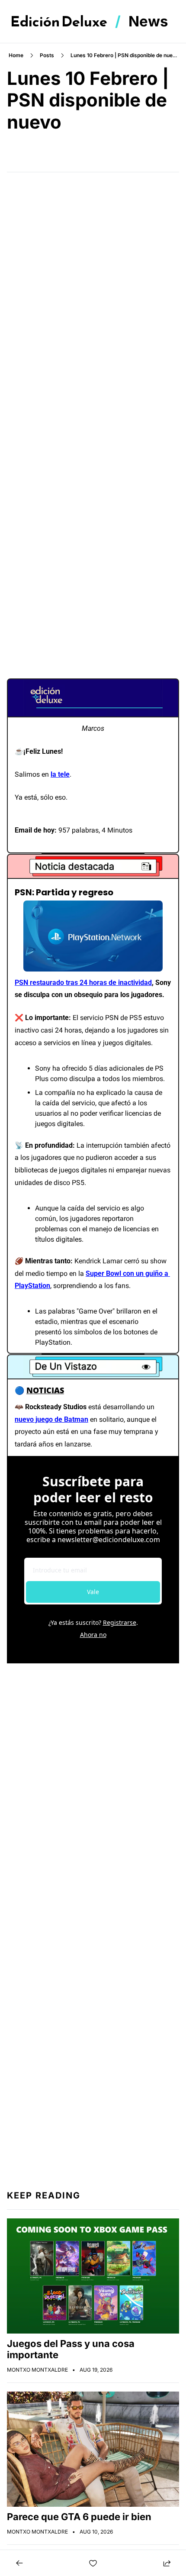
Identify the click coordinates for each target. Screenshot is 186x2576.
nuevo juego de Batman (51, 1419)
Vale (93, 1592)
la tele (60, 774)
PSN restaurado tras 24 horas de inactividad (83, 983)
